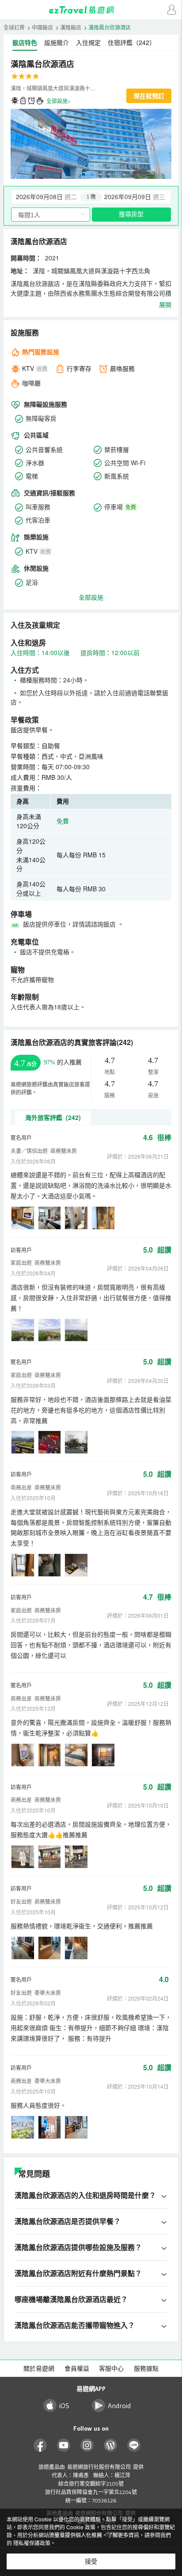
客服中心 (111, 2368)
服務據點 (146, 2368)
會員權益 (77, 2368)
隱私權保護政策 (32, 2543)
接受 (91, 2561)
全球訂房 (14, 27)
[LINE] (134, 2445)
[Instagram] (87, 2445)
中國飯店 (42, 27)
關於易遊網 (39, 2368)
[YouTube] (64, 2445)
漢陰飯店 (71, 27)
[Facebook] (40, 2445)
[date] (51, 197)
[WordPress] (111, 2445)
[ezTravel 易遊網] (91, 10)
